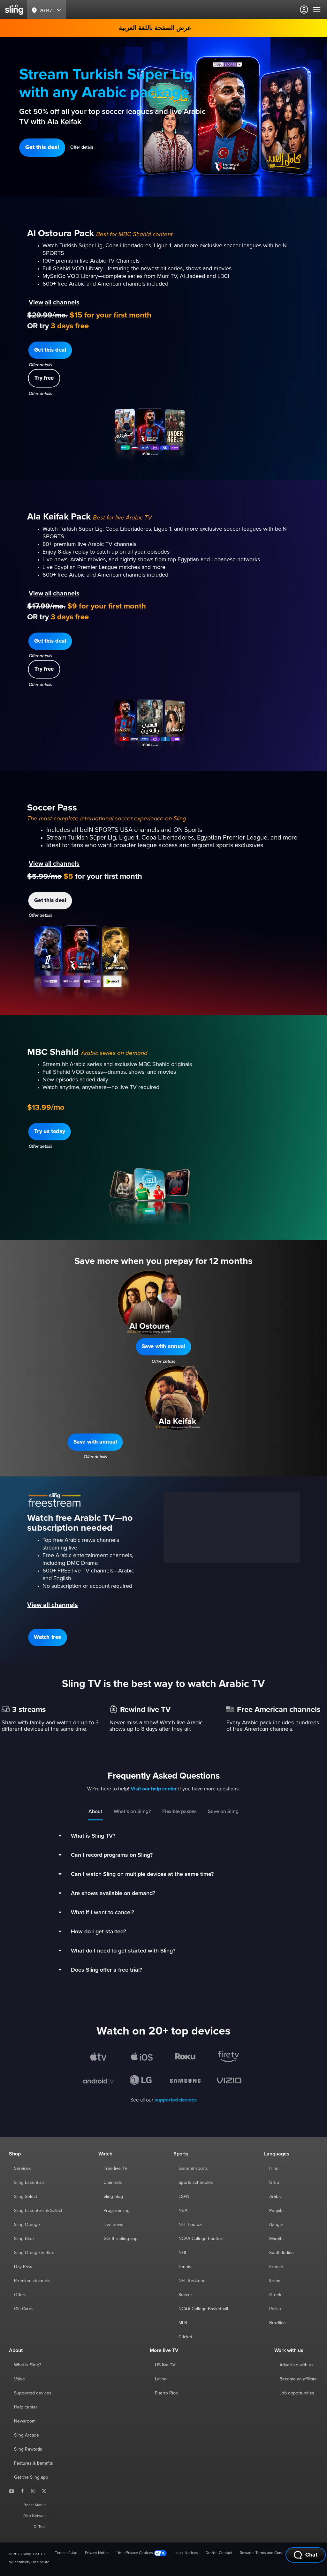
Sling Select (26, 2197)
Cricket (185, 2337)
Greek (275, 2295)
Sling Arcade (27, 2435)
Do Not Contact (219, 2553)
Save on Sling (223, 1811)
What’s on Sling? (132, 1811)
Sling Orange (27, 2225)
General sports (193, 2169)
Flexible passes (179, 1811)
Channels (113, 2183)
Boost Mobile (35, 2505)
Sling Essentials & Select (38, 2211)
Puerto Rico (166, 2393)
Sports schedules (196, 2183)
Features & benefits (34, 2463)
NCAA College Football (201, 2239)
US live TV (165, 2365)
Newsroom (25, 2421)
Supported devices (33, 2393)
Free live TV (115, 2169)
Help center (26, 2407)
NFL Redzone (192, 2281)
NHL (183, 2253)
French (276, 2267)
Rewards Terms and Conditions (266, 2553)
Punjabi (276, 2211)
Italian (275, 2281)
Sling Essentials (29, 2183)
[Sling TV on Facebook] (22, 2491)
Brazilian (278, 2323)
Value (19, 2379)
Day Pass (23, 2267)
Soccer (185, 2295)
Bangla (276, 2225)
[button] (42, 148)
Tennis (185, 2267)
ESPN (184, 2197)
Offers (20, 2295)
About (95, 1811)
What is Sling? (28, 2365)
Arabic (275, 2197)
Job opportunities (297, 2393)
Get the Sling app (121, 2239)
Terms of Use (66, 2553)
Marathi (276, 2239)
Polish (275, 2309)
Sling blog (113, 2197)
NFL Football (191, 2225)
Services (23, 2169)
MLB (183, 2323)
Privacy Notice (97, 2553)
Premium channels (32, 2281)
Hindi (274, 2169)
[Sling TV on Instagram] (33, 2491)
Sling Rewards (28, 2449)
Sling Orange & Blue (34, 2253)
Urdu (274, 2183)
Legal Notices (186, 2553)
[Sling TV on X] (44, 2491)
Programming (117, 2211)
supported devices (176, 2100)
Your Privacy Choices (136, 2553)
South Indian (281, 2253)
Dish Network (35, 2516)
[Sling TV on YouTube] (11, 2491)
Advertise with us (297, 2365)
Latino (161, 2379)
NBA (183, 2211)
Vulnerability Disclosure (29, 2562)
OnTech (40, 2527)
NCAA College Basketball (203, 2309)
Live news (113, 2225)
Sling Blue (24, 2239)
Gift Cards (24, 2309)
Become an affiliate (298, 2379)
